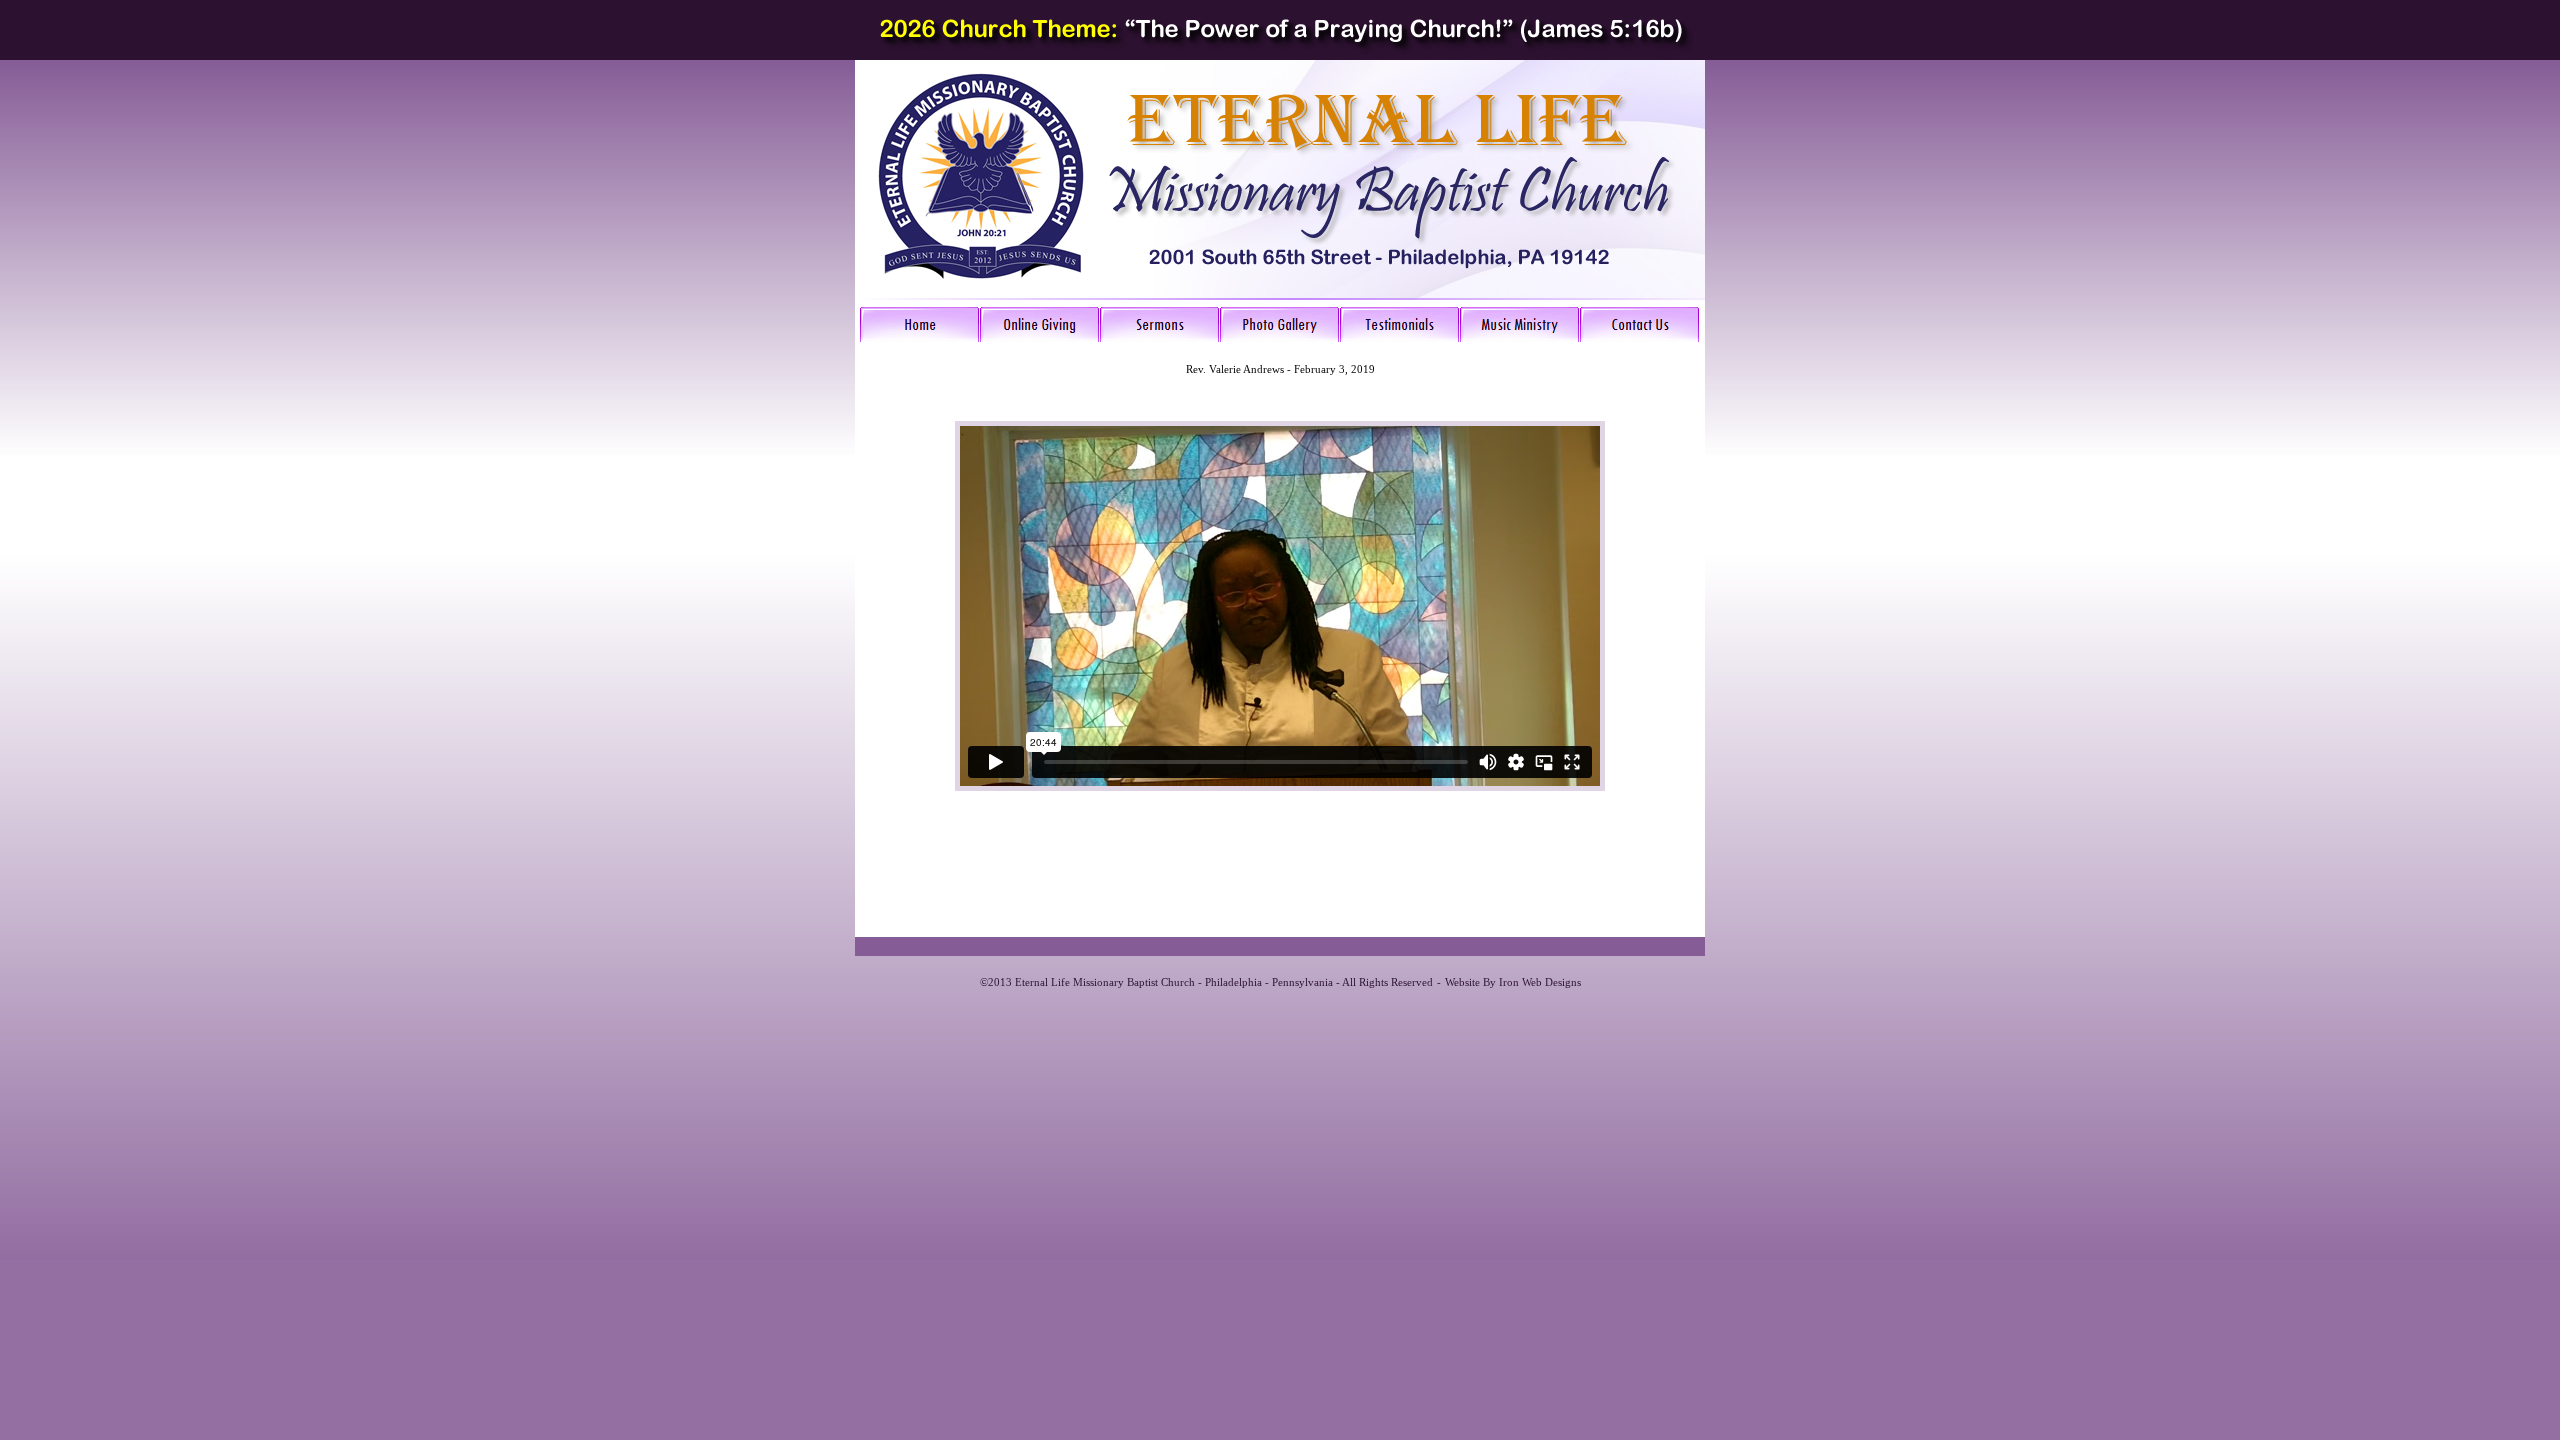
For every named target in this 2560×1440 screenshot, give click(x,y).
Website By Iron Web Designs (1513, 982)
